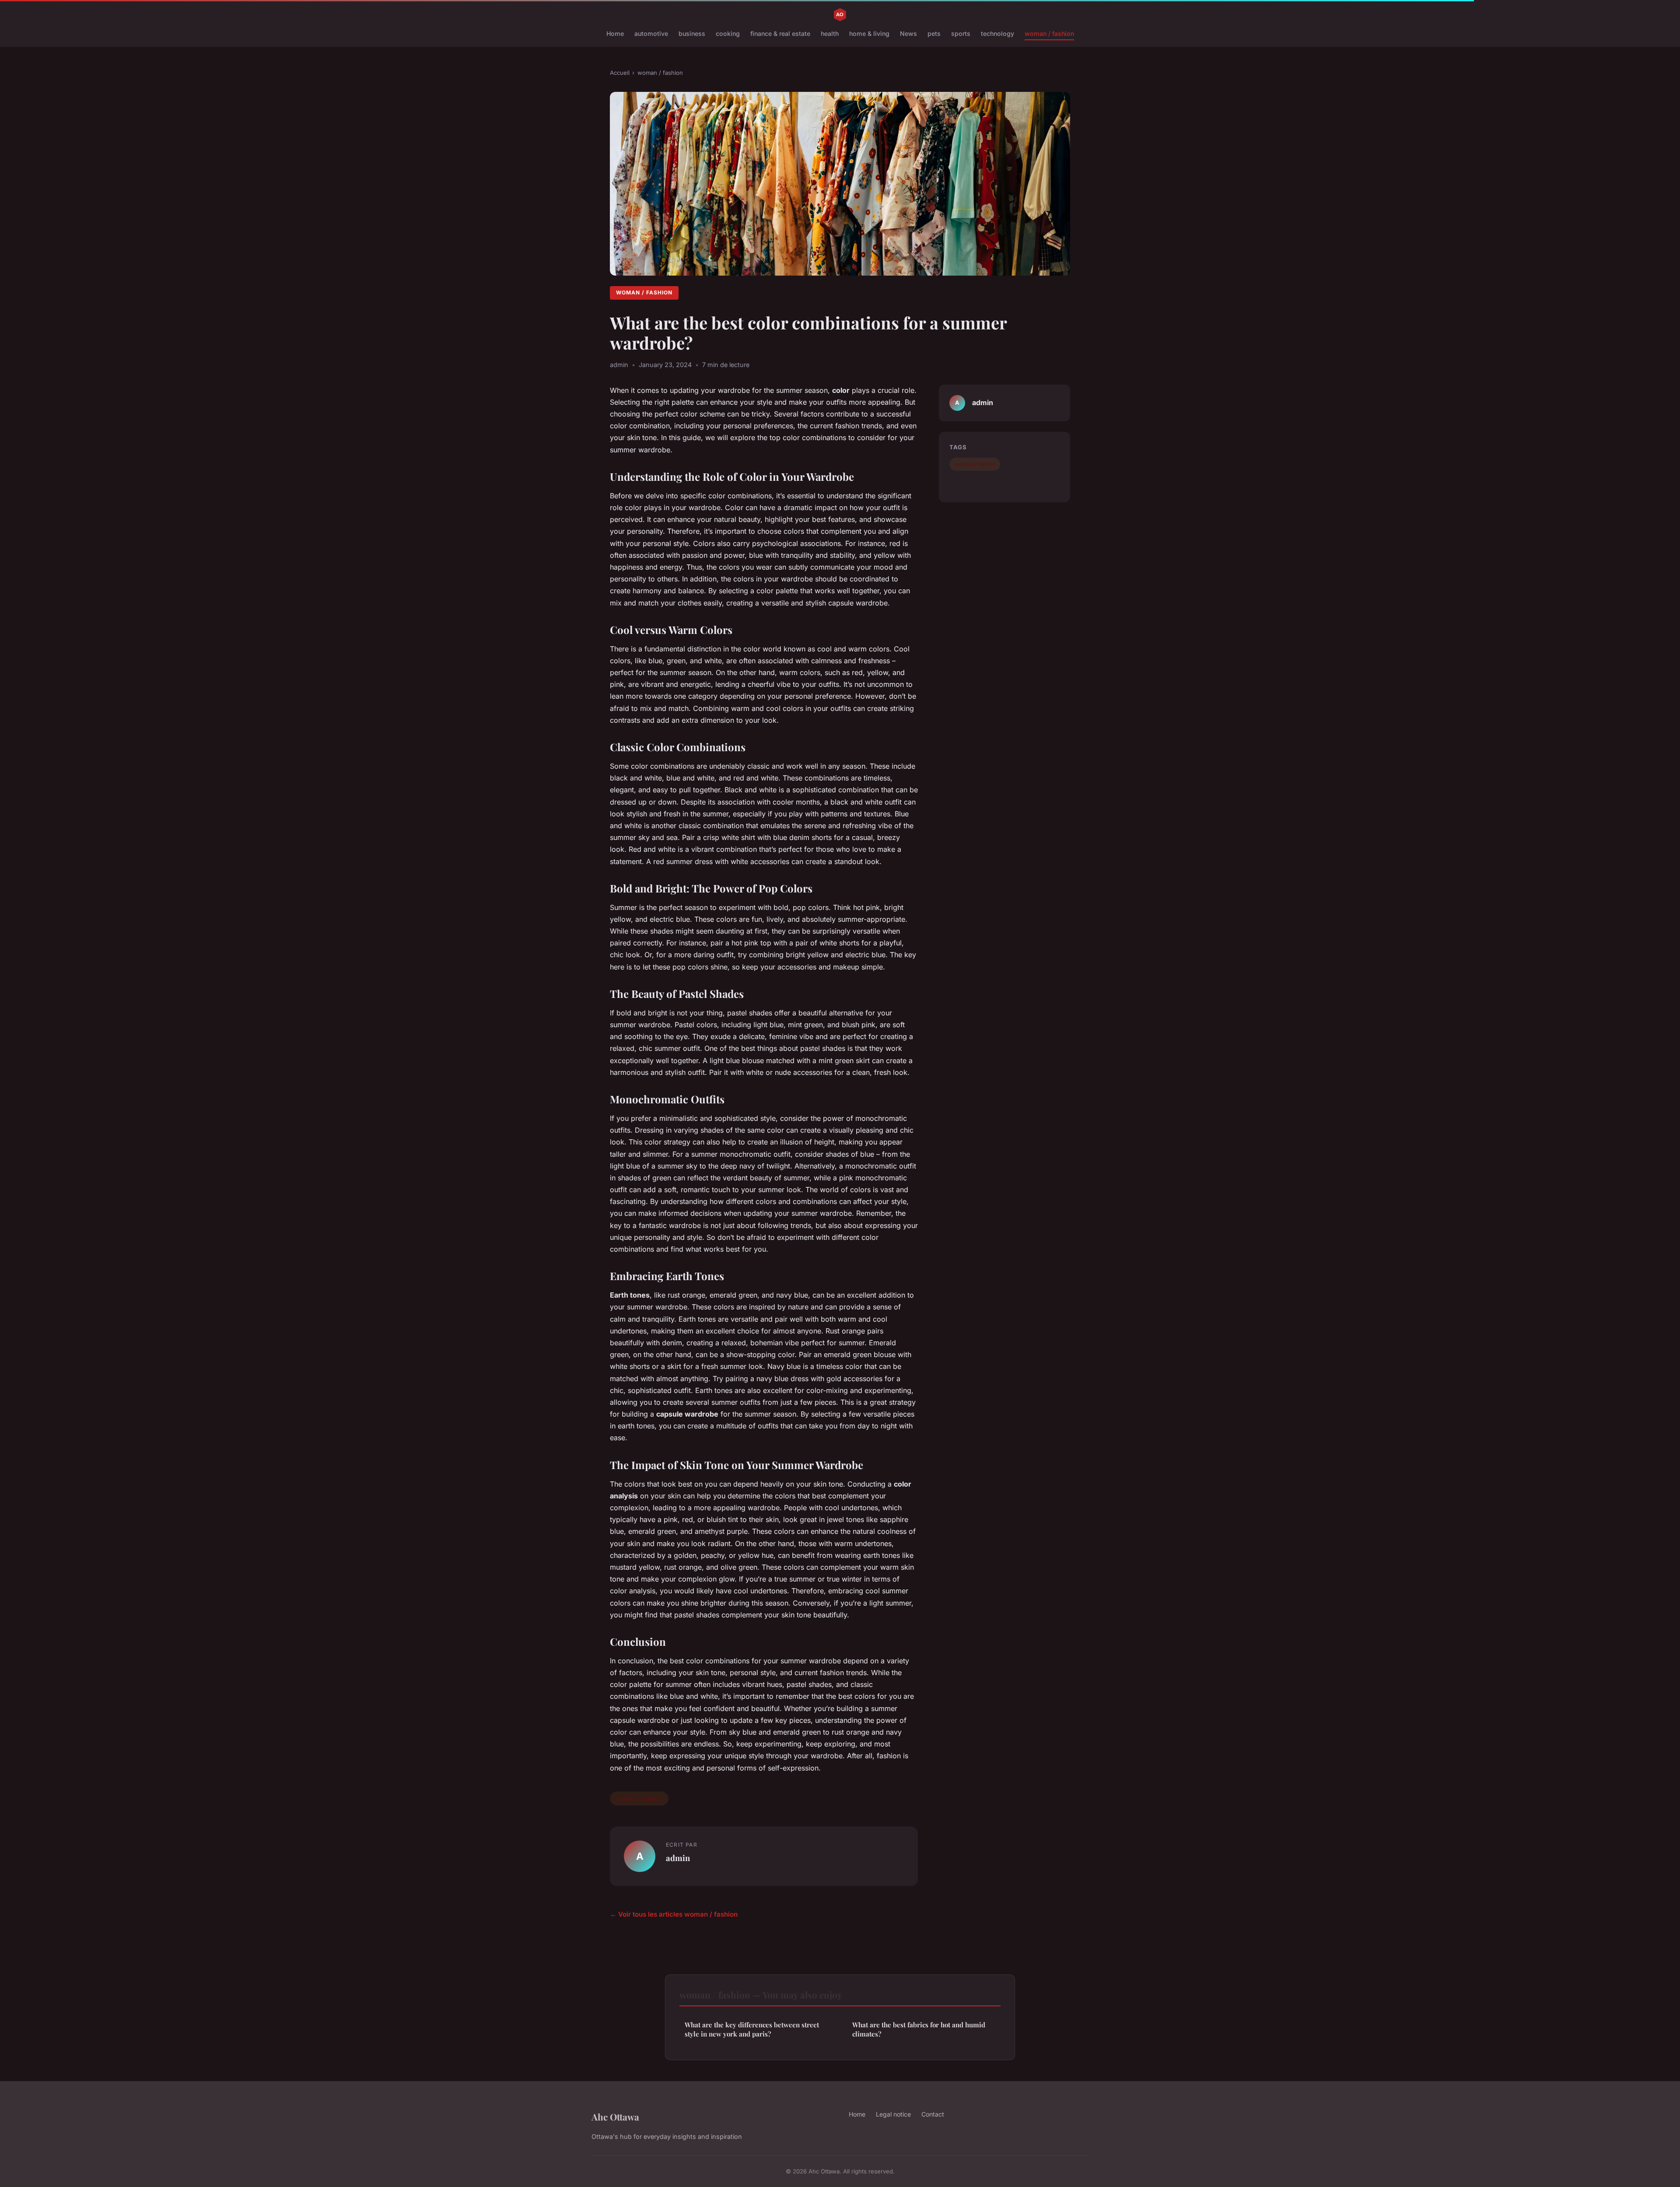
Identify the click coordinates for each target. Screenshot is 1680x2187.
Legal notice (893, 2114)
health (830, 33)
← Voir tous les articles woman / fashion (674, 1914)
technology (997, 33)
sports (961, 33)
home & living (869, 33)
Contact (933, 2114)
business (692, 33)
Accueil (620, 73)
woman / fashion (1049, 33)
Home (615, 33)
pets (934, 33)
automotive (651, 33)
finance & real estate (780, 33)
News (908, 33)
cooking (728, 33)
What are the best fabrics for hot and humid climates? (919, 2029)
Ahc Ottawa (615, 2117)
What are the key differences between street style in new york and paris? (752, 2029)
